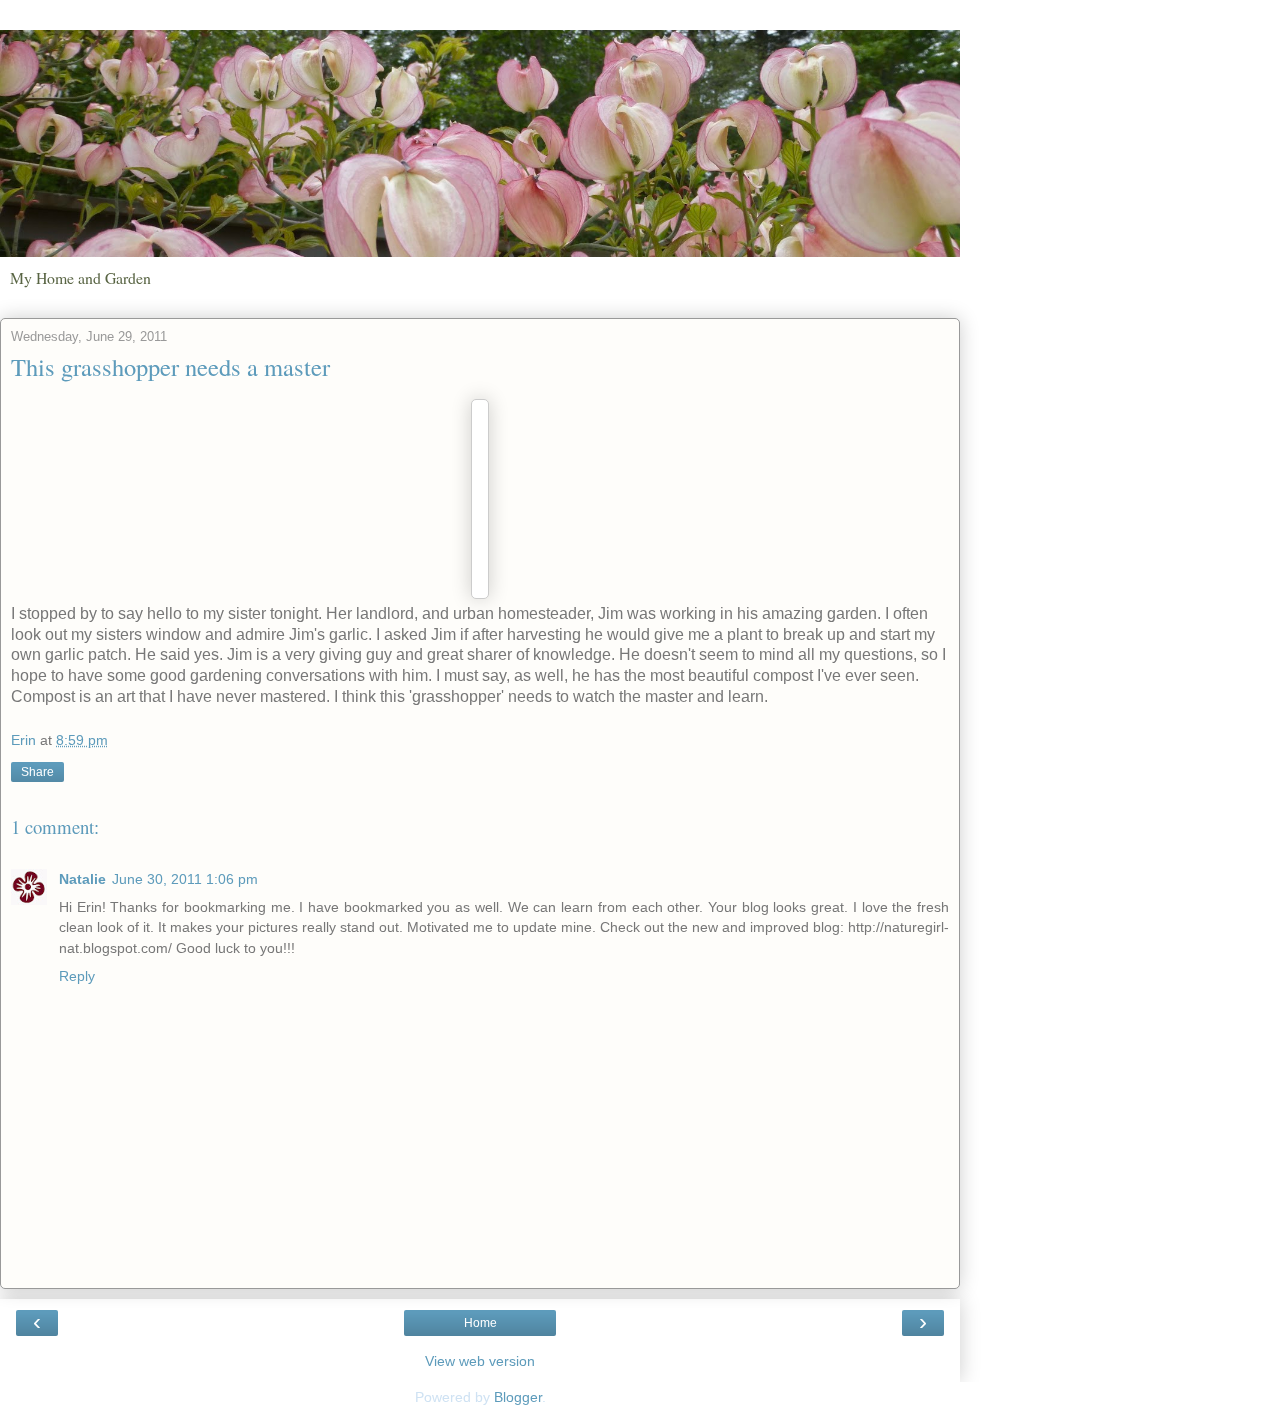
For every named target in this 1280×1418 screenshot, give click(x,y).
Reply (77, 976)
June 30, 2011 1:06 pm (185, 879)
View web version (480, 1361)
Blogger (518, 1397)
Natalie (82, 879)
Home (480, 1323)
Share (37, 772)
